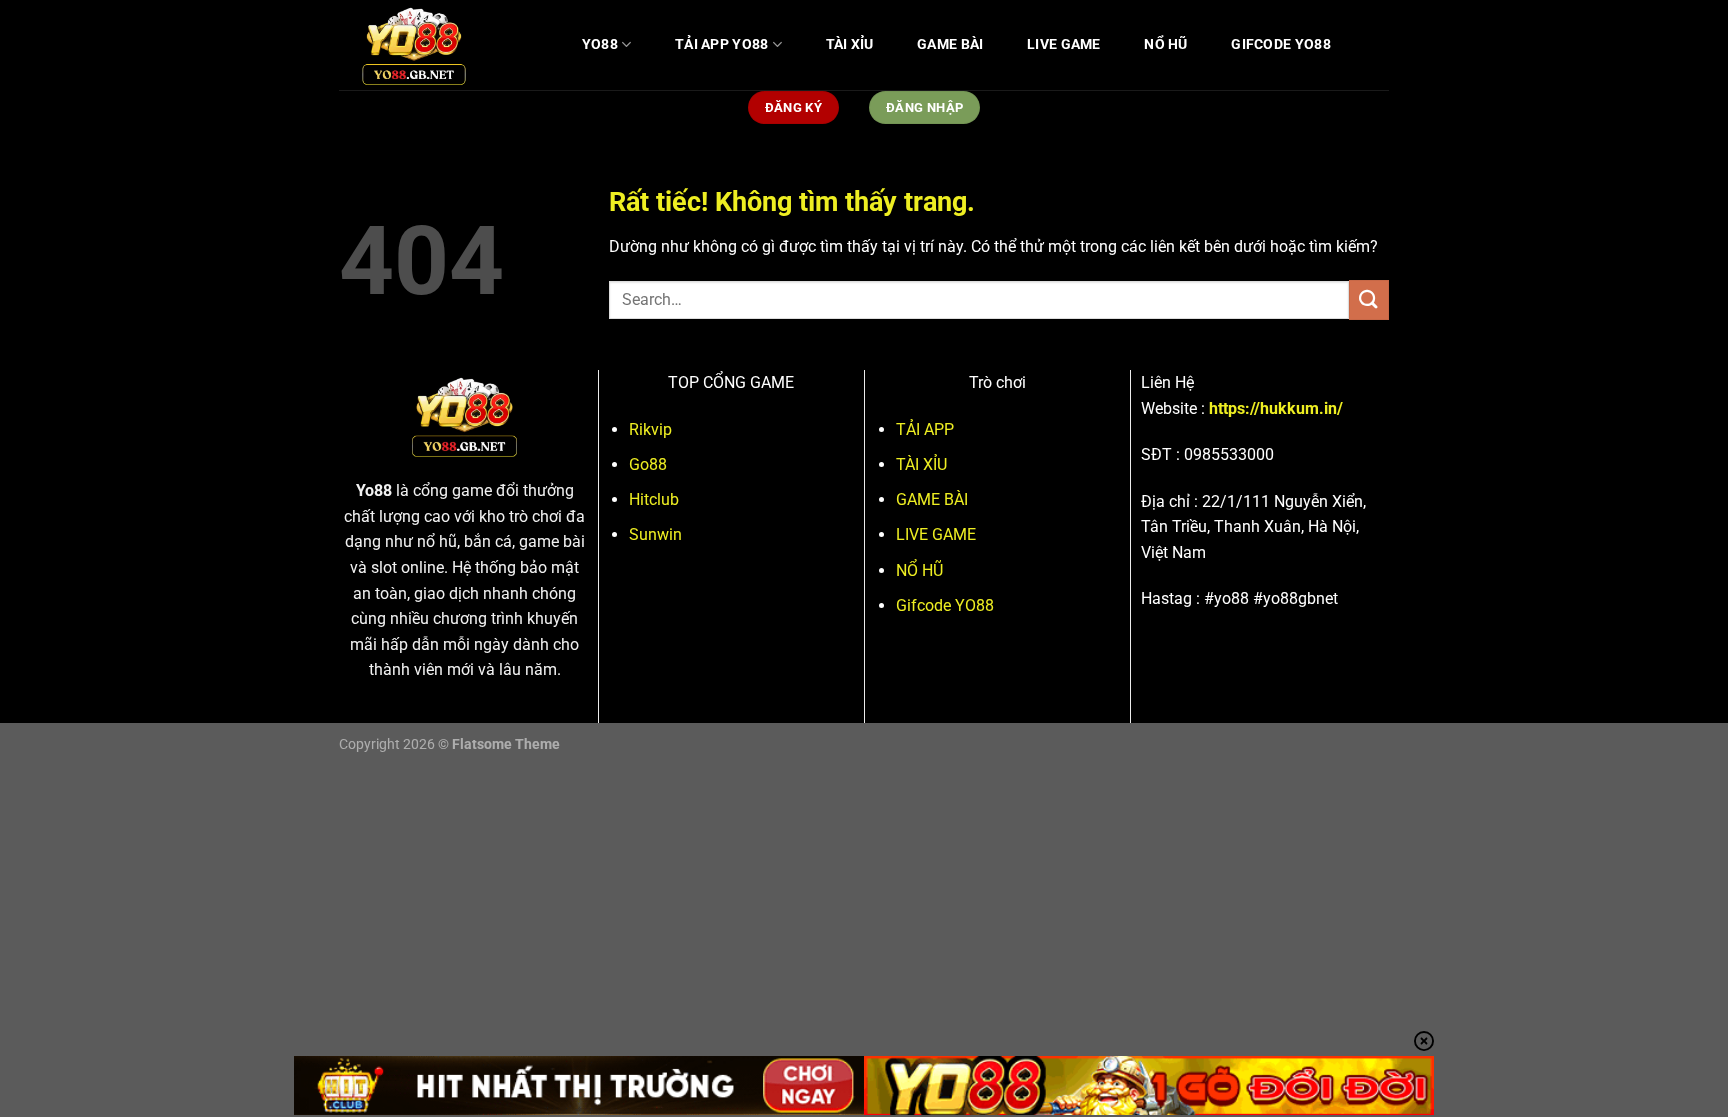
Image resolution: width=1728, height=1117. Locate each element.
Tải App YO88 (721, 44)
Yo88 (374, 490)
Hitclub (654, 499)
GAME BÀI (950, 44)
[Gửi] (1369, 299)
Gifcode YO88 (1280, 44)
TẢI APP (925, 429)
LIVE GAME (1064, 44)
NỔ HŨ (1165, 44)
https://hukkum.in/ (1276, 408)
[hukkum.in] (439, 45)
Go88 (648, 464)
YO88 (600, 44)
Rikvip (650, 429)
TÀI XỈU (850, 44)
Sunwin (655, 534)
